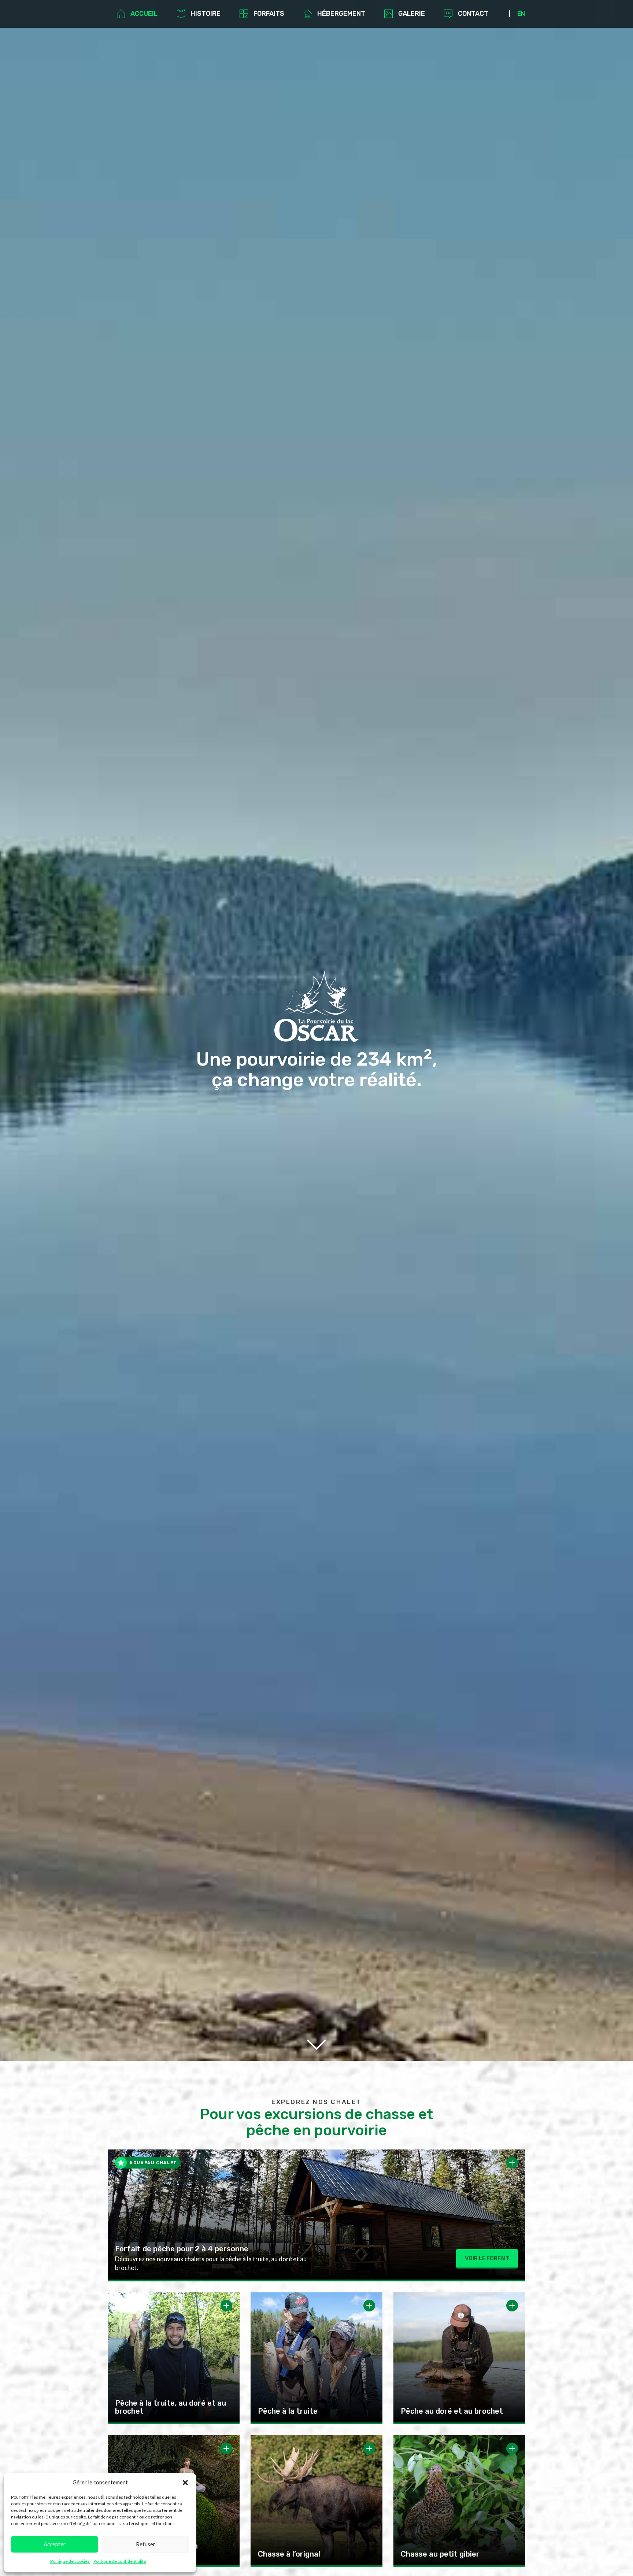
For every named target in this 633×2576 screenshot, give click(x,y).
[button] (185, 2483)
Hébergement (341, 14)
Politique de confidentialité (120, 2561)
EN (521, 14)
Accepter (55, 2544)
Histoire (206, 14)
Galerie (412, 14)
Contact (473, 14)
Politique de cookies (70, 2561)
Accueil (144, 14)
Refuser (146, 2544)
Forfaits (269, 14)
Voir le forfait (487, 2258)
